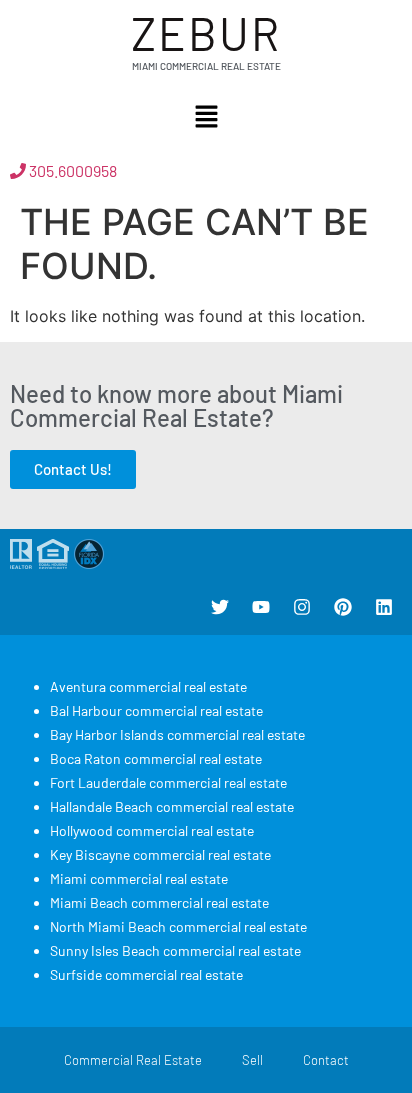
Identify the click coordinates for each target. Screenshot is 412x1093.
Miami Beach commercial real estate (159, 902)
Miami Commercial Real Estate (206, 66)
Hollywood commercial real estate (152, 830)
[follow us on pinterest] (343, 607)
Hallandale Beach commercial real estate (172, 806)
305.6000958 (71, 170)
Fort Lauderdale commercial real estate (168, 782)
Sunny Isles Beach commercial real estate (175, 950)
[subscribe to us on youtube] (261, 607)
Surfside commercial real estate (146, 974)
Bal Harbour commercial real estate (156, 710)
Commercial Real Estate (133, 1060)
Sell (252, 1060)
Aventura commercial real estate (148, 686)
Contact (326, 1060)
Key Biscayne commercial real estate (160, 854)
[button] (206, 117)
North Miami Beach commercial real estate (178, 926)
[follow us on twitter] (220, 607)
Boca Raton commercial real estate (156, 758)
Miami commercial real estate (139, 878)
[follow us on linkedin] (384, 607)
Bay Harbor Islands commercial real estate (177, 734)
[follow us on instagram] (302, 607)
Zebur (206, 32)
